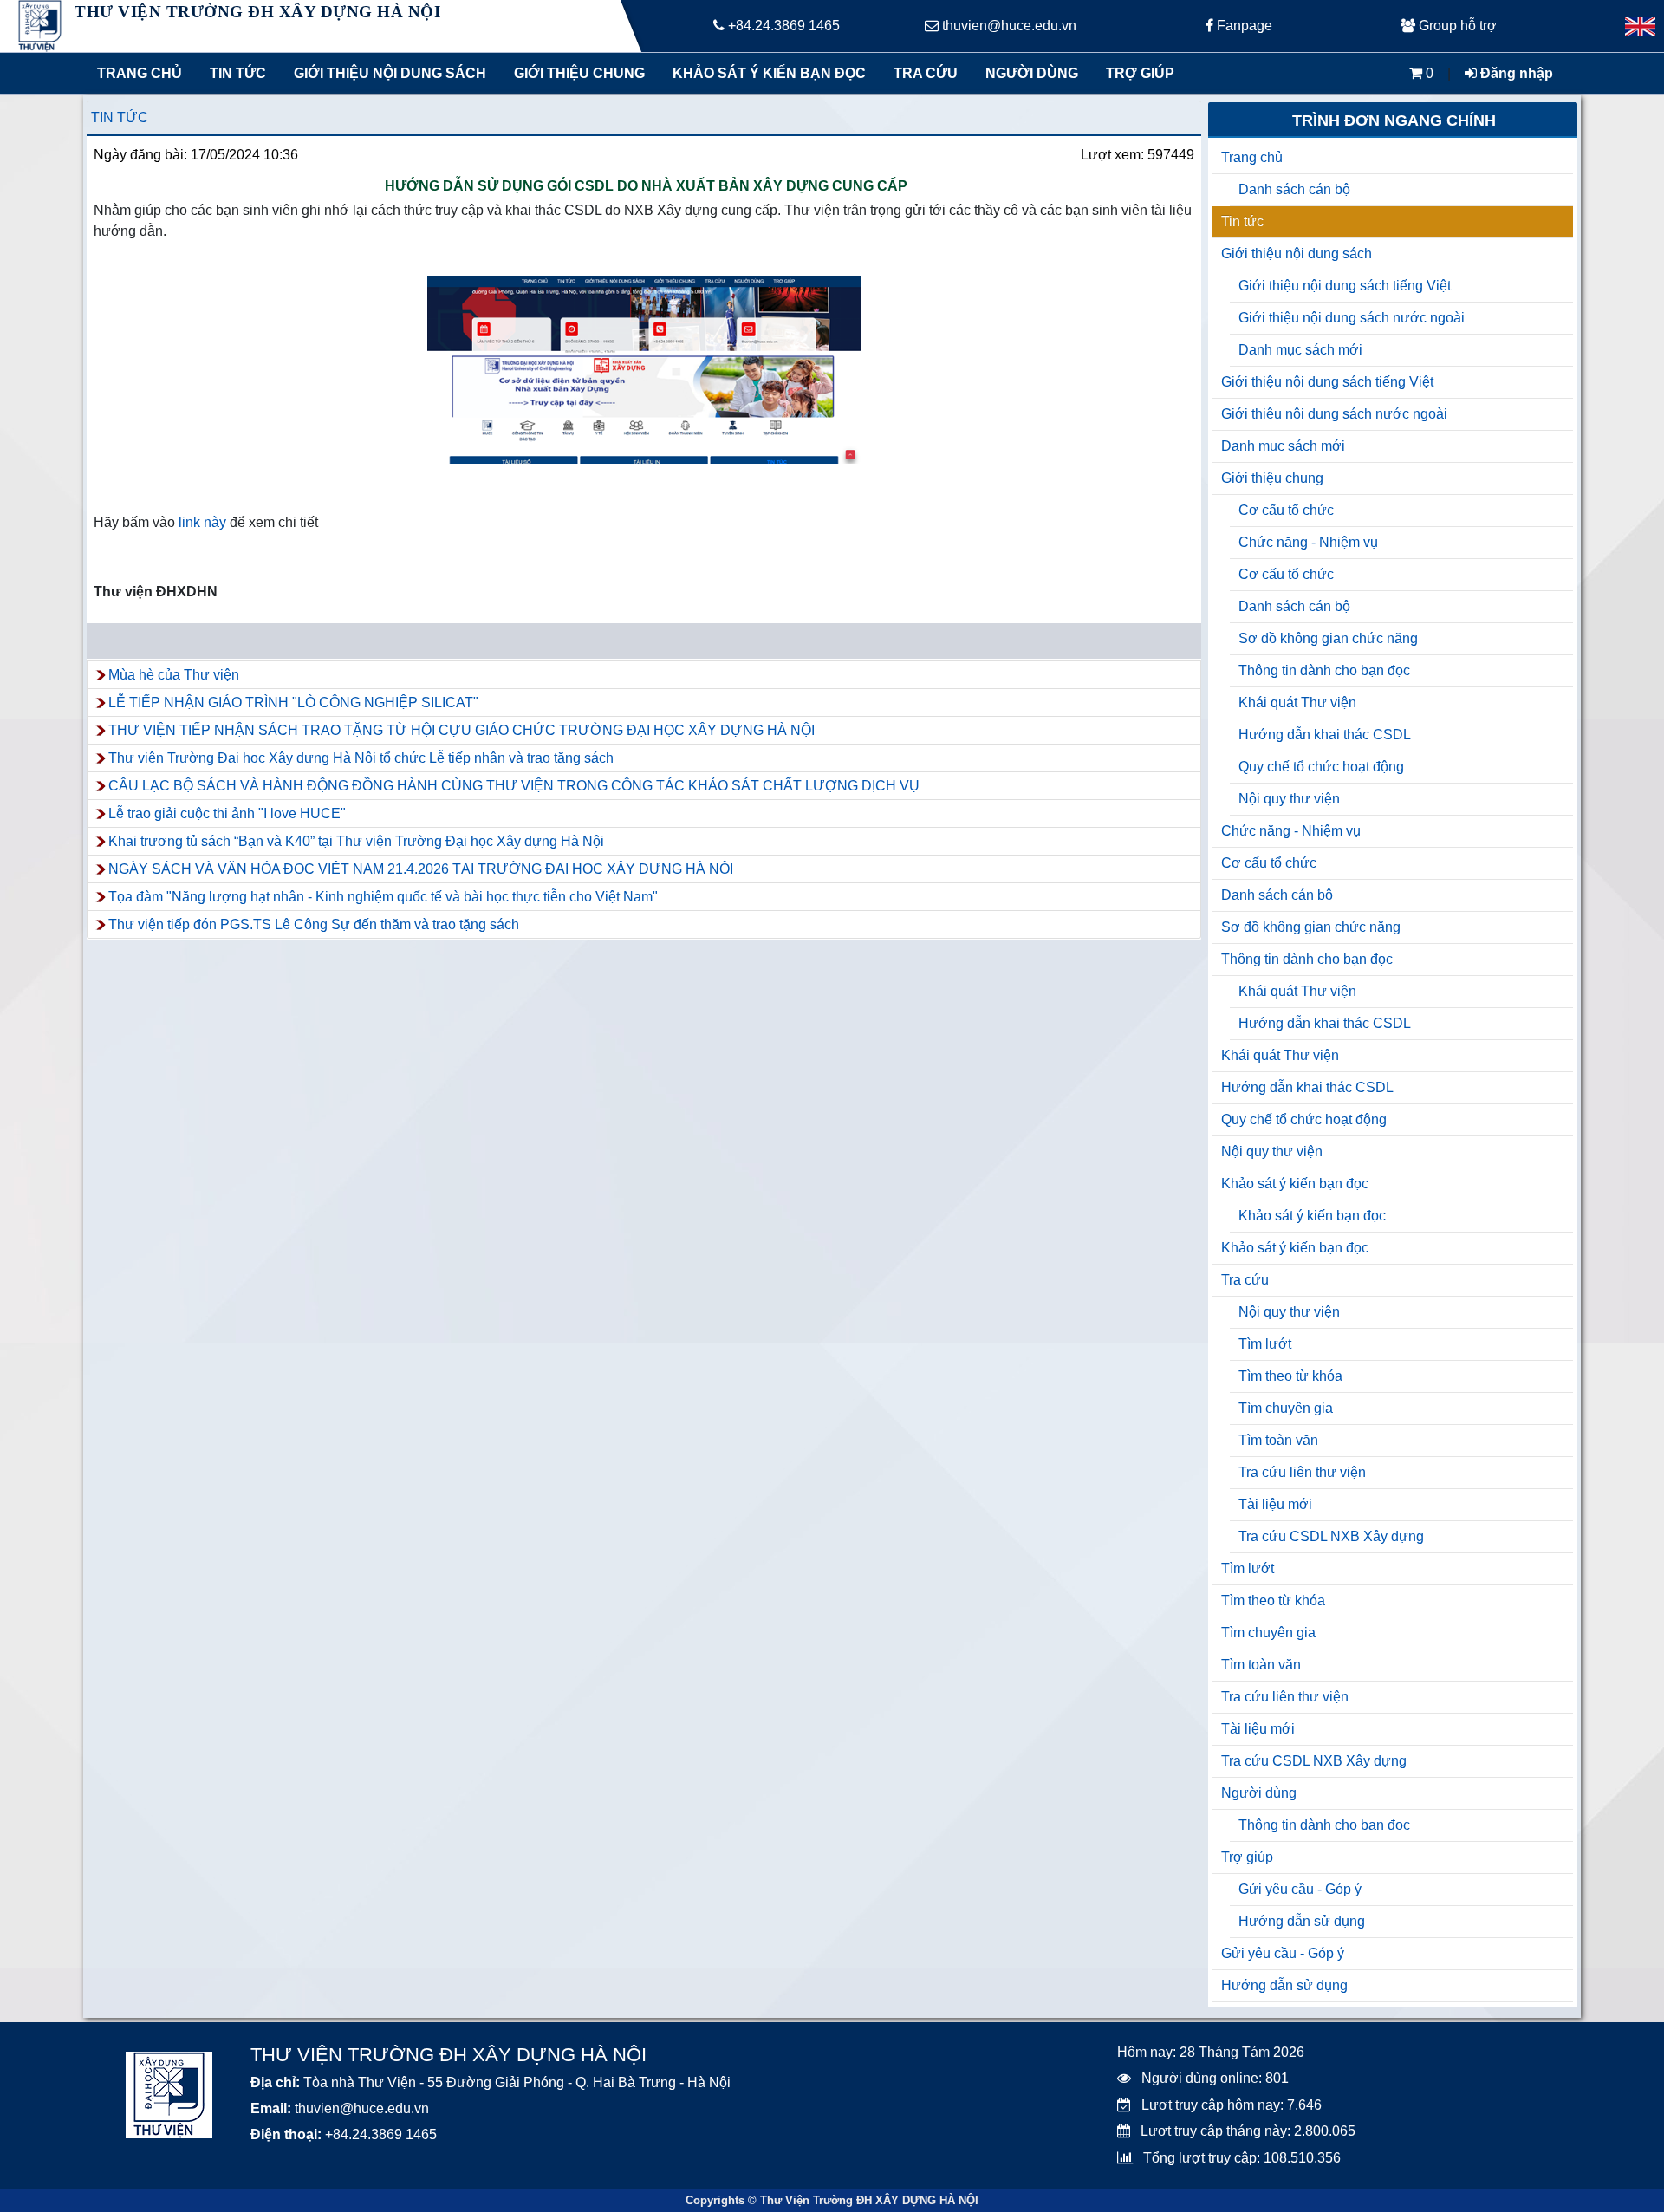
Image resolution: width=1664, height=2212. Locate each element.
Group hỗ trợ (1456, 26)
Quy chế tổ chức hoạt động (1321, 767)
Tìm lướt (1265, 1344)
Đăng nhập (1515, 73)
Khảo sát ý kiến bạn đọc (765, 73)
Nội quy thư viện (1289, 799)
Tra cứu (926, 73)
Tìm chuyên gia (1286, 1408)
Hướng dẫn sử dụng (1302, 1921)
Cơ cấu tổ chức (1286, 510)
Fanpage (1243, 26)
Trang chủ (140, 73)
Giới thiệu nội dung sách (386, 73)
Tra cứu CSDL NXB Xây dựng (1331, 1536)
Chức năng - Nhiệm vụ (1308, 542)
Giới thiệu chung (578, 73)
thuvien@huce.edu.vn (1007, 26)
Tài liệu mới (1275, 1504)
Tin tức (238, 73)
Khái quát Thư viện (1297, 703)
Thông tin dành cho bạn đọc (1324, 670)
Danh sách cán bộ (1294, 189)
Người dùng (1032, 73)
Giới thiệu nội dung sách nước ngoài (1352, 318)
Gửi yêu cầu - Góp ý (1300, 1889)
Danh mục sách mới (1300, 350)
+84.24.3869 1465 (782, 26)
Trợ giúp (1140, 73)
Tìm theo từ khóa (1290, 1376)
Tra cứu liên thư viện (1302, 1472)
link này (201, 522)
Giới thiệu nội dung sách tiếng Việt (1345, 286)
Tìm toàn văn (1278, 1440)
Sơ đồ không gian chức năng (1328, 638)
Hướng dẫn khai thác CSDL (1325, 735)
